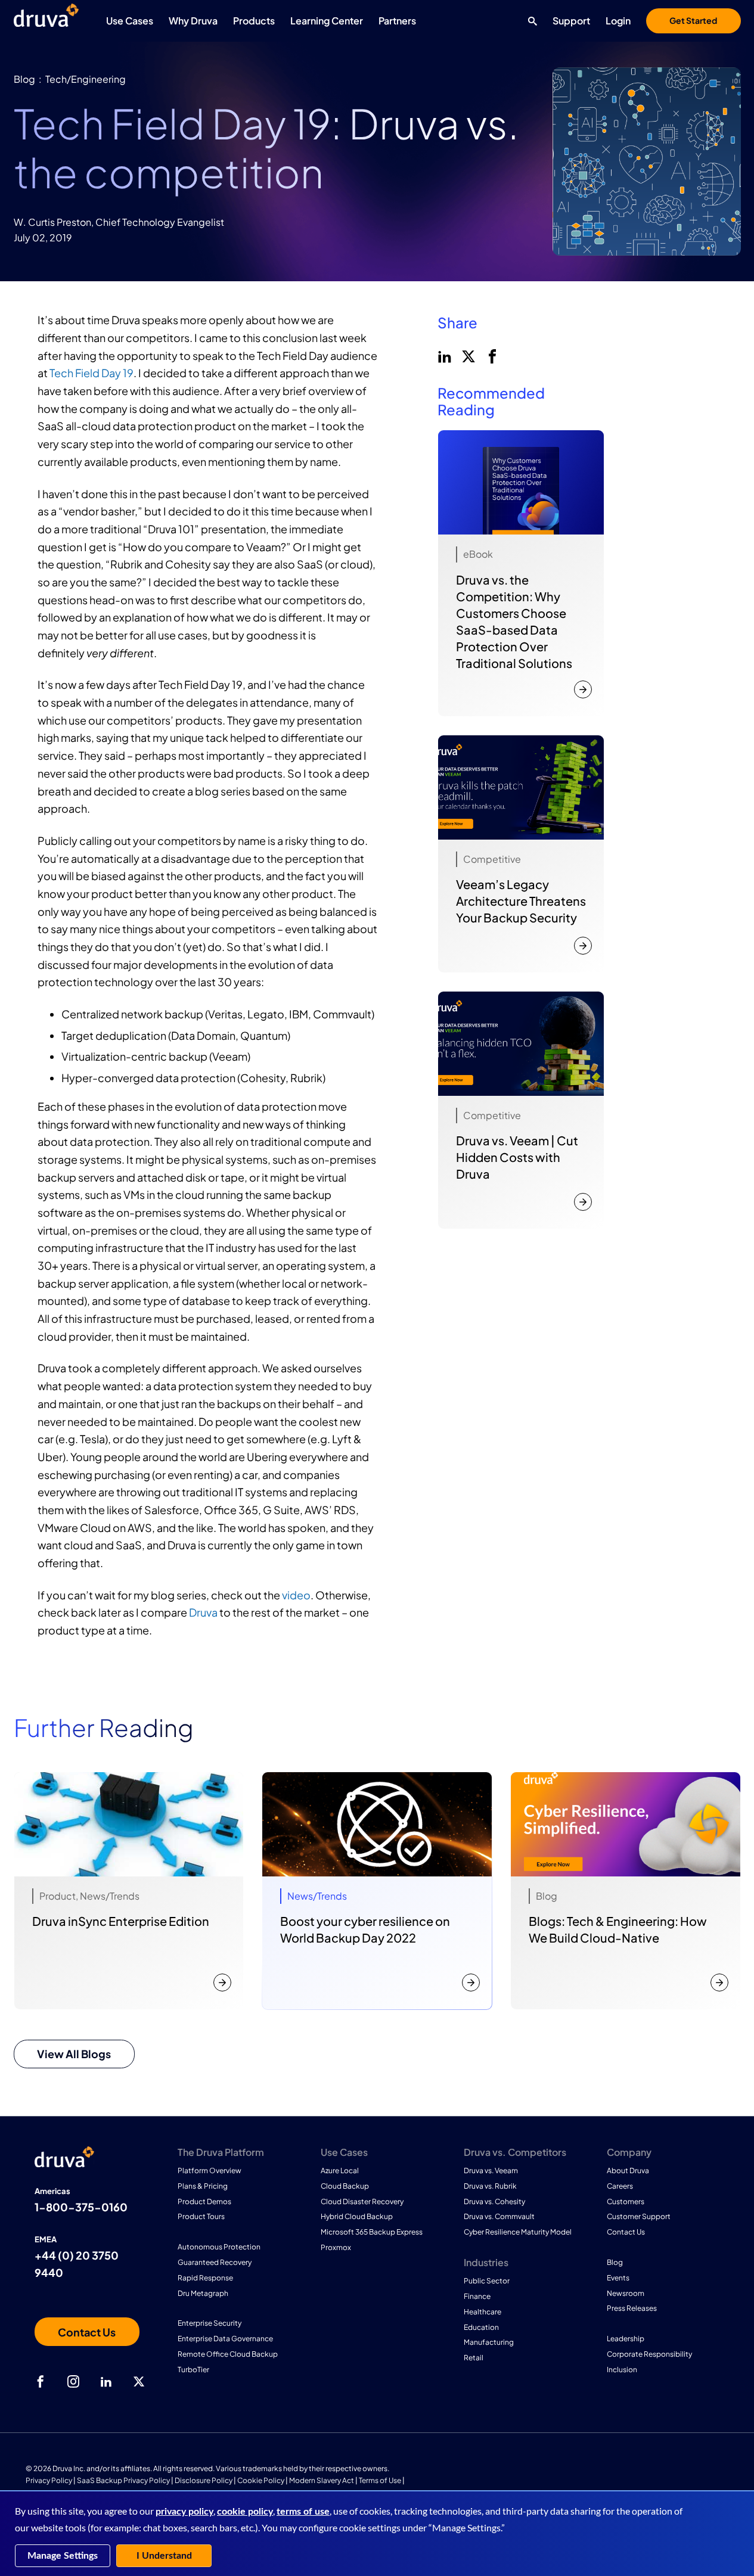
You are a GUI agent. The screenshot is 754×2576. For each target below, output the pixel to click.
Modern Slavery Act (322, 2480)
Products (254, 21)
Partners (397, 21)
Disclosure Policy (204, 2480)
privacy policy (184, 2512)
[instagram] (73, 2382)
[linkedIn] (443, 355)
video (296, 1595)
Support (571, 21)
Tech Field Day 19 (91, 373)
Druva (203, 1612)
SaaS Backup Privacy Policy (123, 2480)
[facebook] (491, 355)
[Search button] (530, 21)
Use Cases (130, 21)
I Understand (164, 2556)
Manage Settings (63, 2556)
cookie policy (245, 2512)
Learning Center (327, 21)
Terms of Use (380, 2480)
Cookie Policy (261, 2480)
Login (618, 21)
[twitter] (467, 355)
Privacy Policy (49, 2480)
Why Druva (193, 21)
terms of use (303, 2512)
